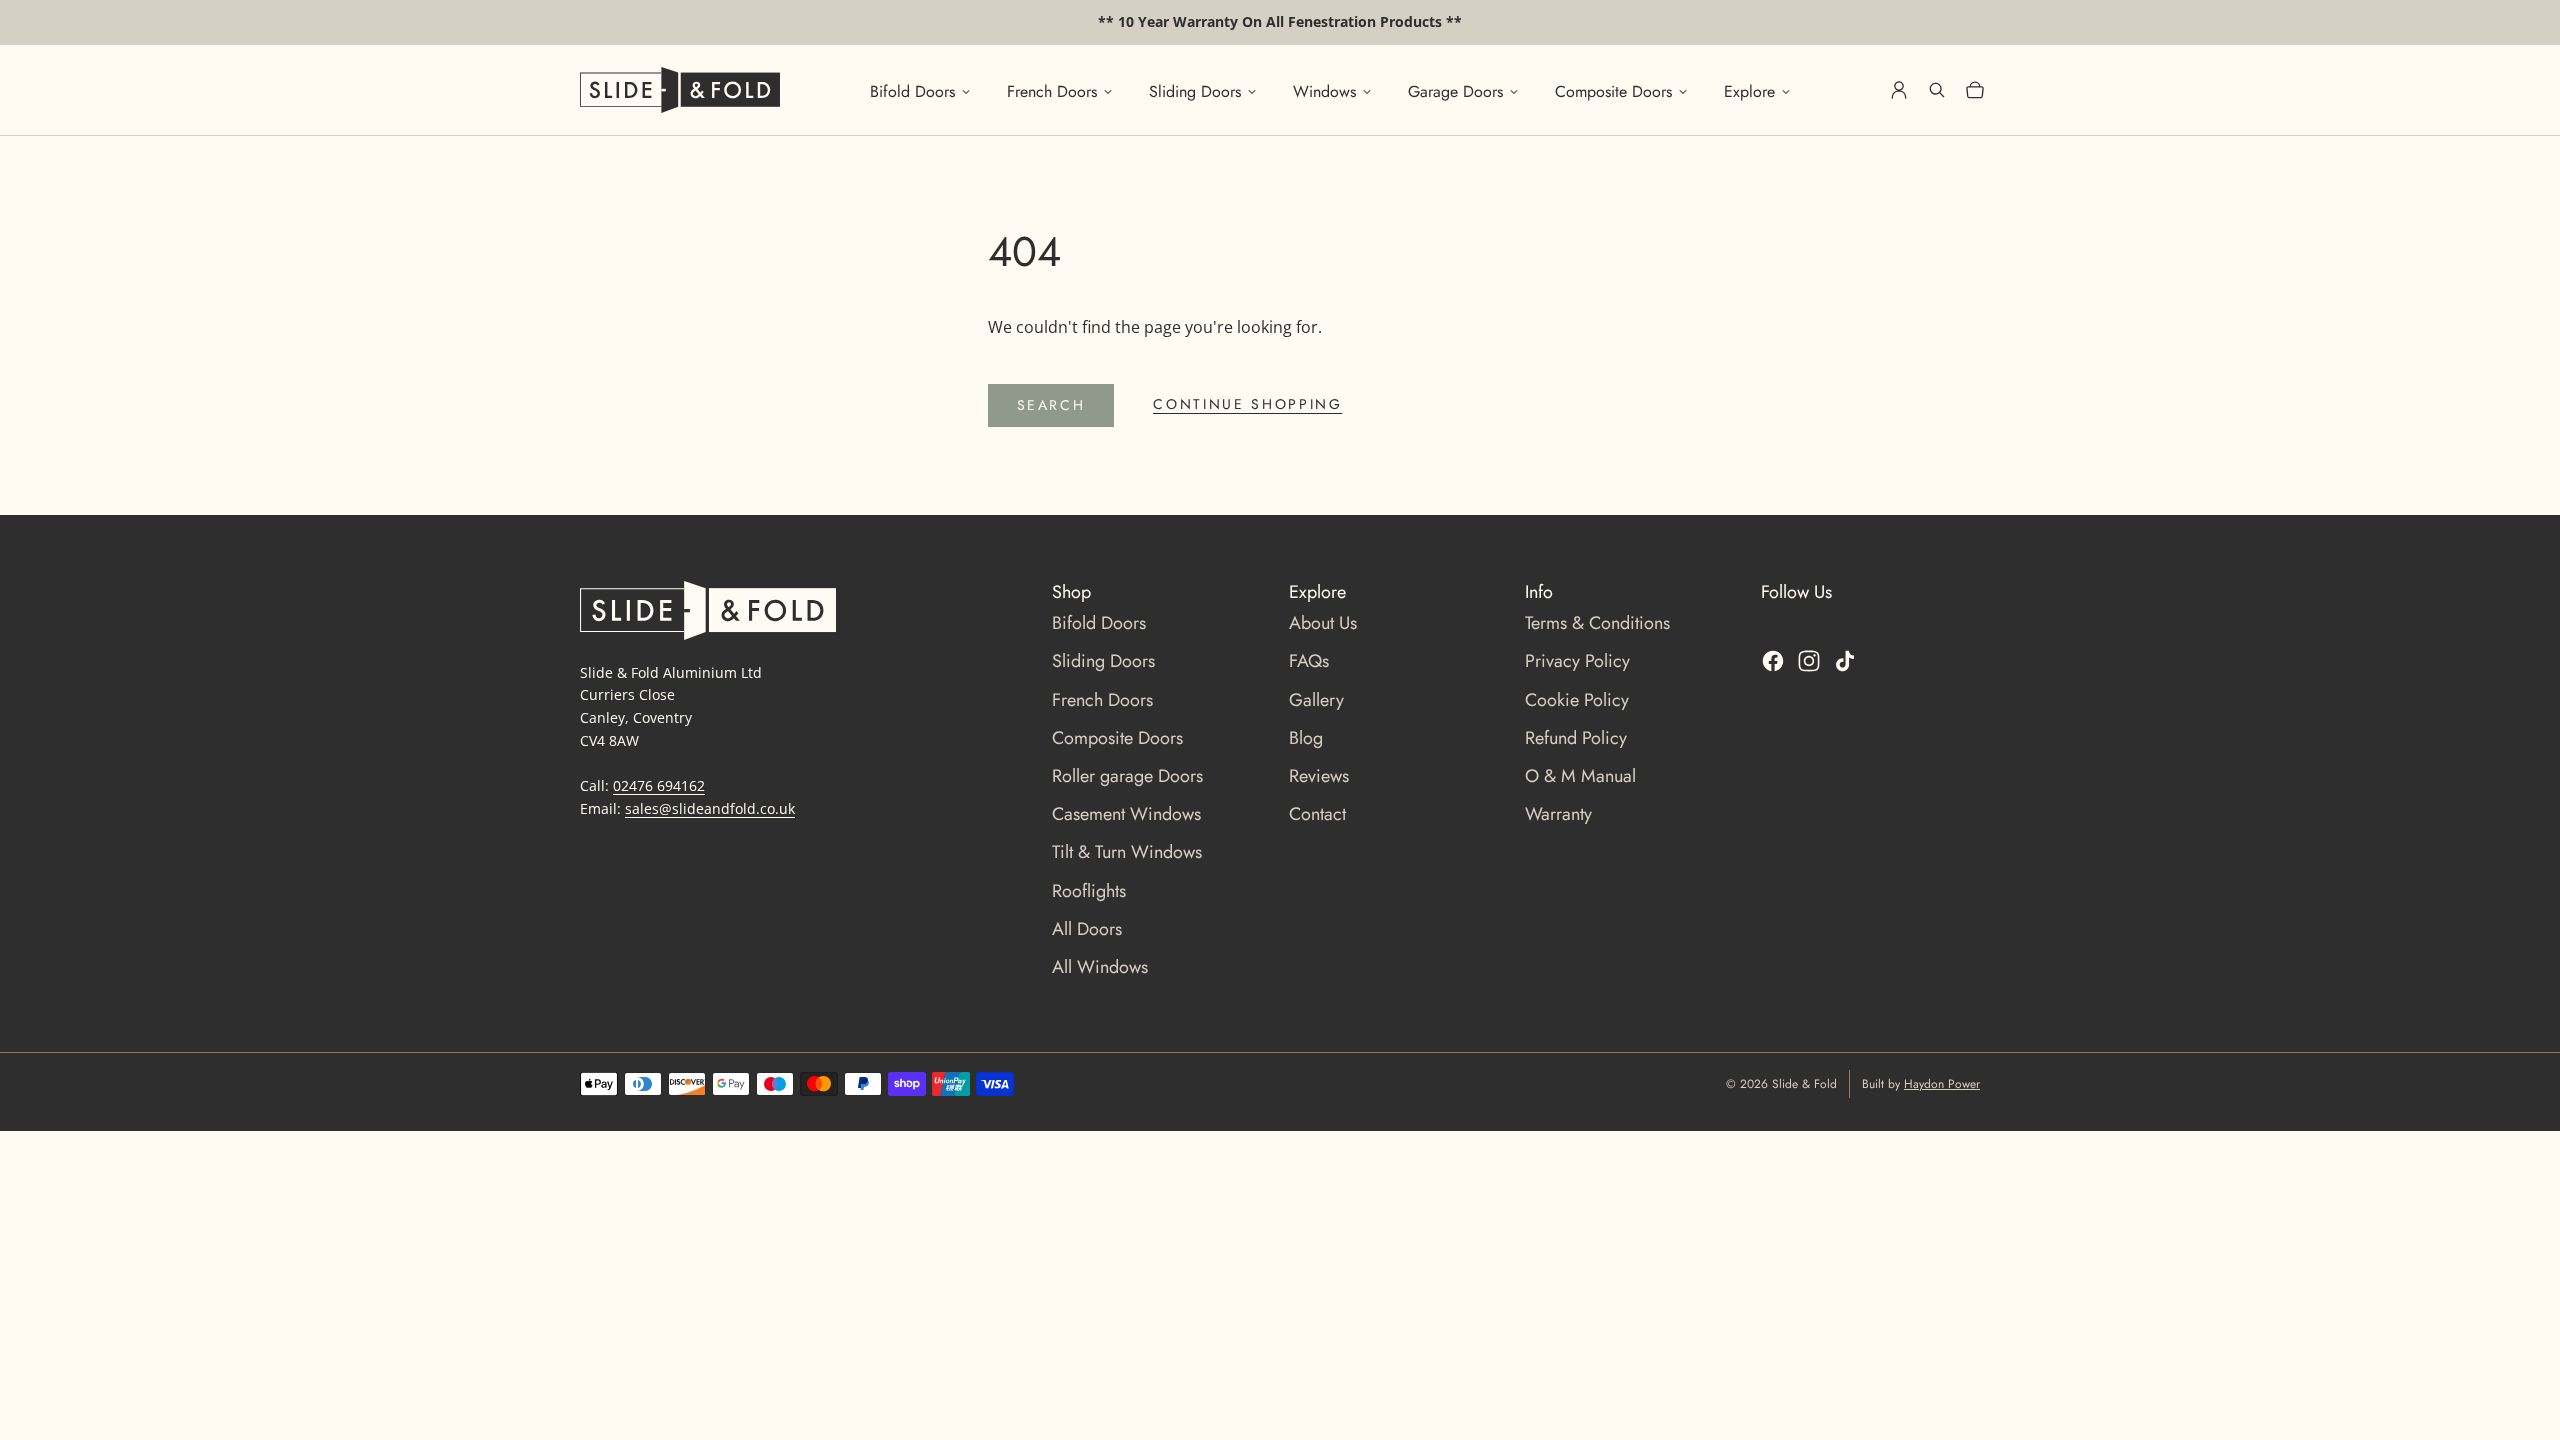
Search (1051, 405)
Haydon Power (1942, 1084)
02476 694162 (659, 785)
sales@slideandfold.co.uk (710, 808)
